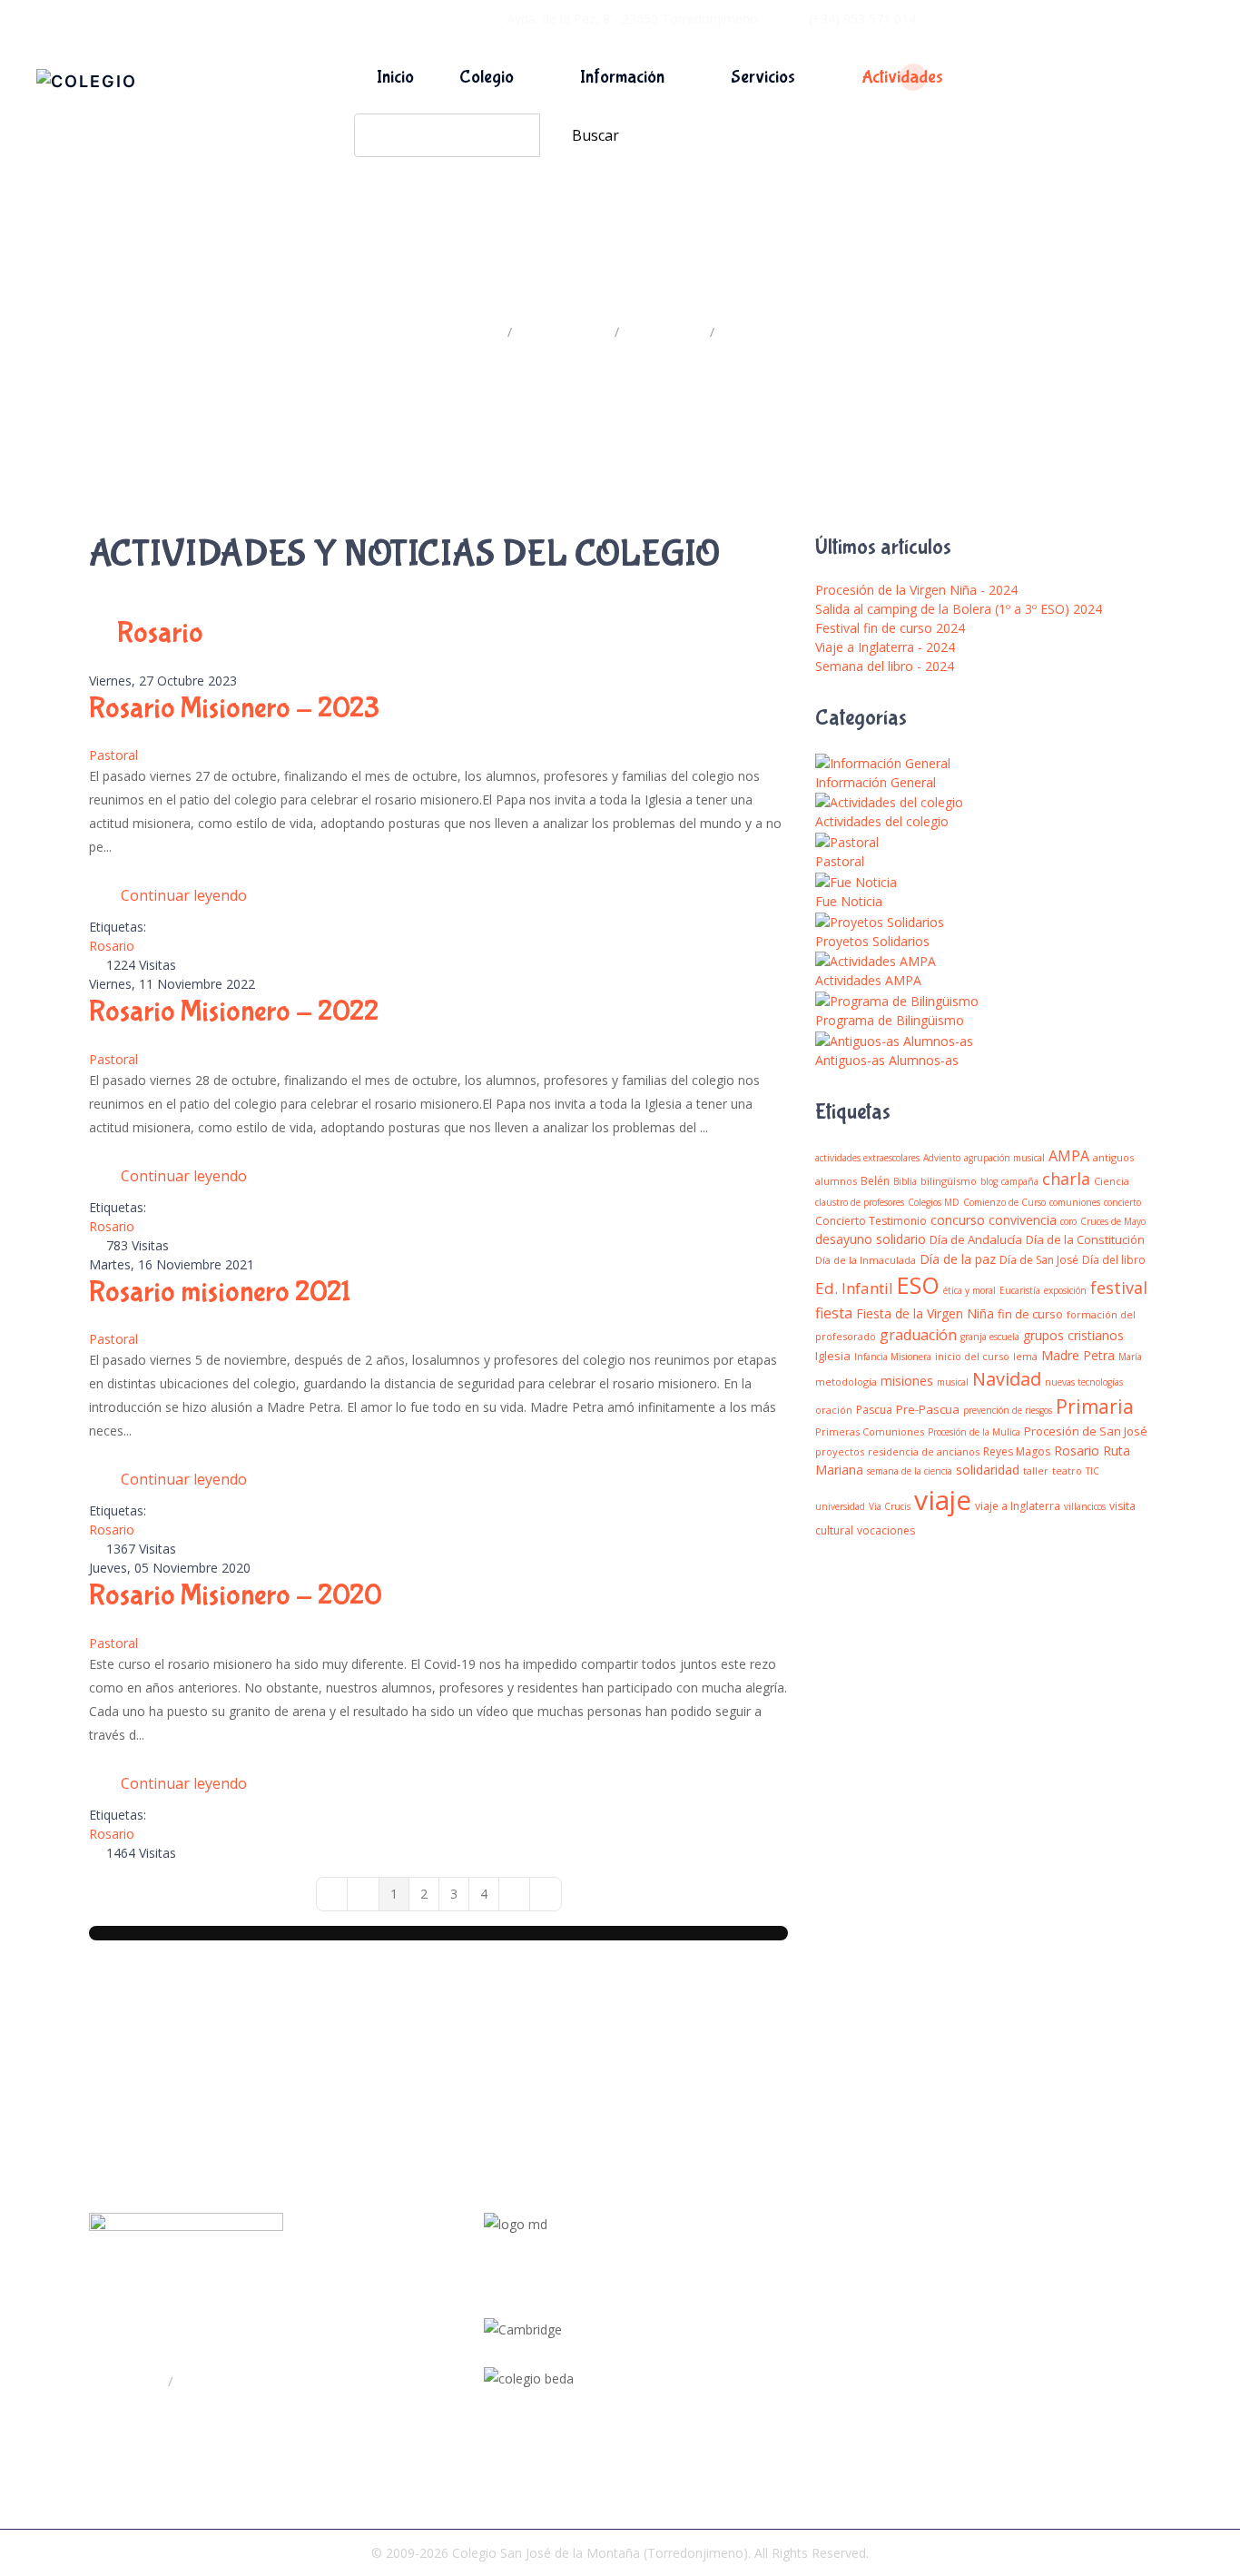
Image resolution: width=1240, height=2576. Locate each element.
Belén (875, 1181)
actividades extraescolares (867, 1158)
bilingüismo (949, 1181)
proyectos (840, 1451)
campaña (1020, 1181)
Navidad (1007, 1379)
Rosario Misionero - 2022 (234, 1012)
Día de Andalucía (976, 1239)
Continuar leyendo (184, 895)
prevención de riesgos (1008, 1410)
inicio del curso (972, 1356)
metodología (846, 1382)
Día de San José (1039, 1260)
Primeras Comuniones (870, 1431)
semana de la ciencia (910, 1471)
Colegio (487, 77)
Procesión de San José (1086, 1431)
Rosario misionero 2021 (220, 1293)
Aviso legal (1028, 2349)
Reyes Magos (1017, 1451)
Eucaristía (1020, 1290)
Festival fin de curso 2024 (890, 628)
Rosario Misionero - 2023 (234, 709)
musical (953, 1382)
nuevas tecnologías (1084, 1382)
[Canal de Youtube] (730, 2334)
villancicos (1085, 1506)
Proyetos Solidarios (872, 941)
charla (1066, 1179)
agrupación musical (1004, 1158)
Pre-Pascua (928, 1409)
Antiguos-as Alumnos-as (887, 1060)
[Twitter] (730, 2313)
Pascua (874, 1410)
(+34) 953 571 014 (862, 19)
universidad (840, 1506)
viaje (943, 1500)
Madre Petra (1078, 1355)
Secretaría (209, 2381)
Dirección (136, 2381)
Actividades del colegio (882, 821)
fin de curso (1030, 1314)
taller (1036, 1471)
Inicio (395, 77)
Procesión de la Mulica (974, 1432)
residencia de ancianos (924, 1451)
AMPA (1069, 1156)
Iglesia (833, 1356)
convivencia (1023, 1220)
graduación (918, 1335)
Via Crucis (890, 1506)
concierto (1122, 1202)
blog (989, 1181)
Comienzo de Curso (1004, 1202)
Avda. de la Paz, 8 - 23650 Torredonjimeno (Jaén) (261, 2344)
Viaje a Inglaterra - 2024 (885, 647)
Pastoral (113, 755)
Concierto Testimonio (871, 1221)
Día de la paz (958, 1259)
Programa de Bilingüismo (890, 1020)
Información (622, 77)
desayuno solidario (871, 1239)
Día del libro (1114, 1260)
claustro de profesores (860, 1202)
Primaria (1095, 1406)
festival (1119, 1288)
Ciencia (1112, 1181)
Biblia (905, 1181)
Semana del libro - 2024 (885, 666)
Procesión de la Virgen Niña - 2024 (916, 590)
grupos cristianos (1073, 1335)
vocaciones (886, 1530)
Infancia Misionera (893, 1357)
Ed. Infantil (854, 1288)
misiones (907, 1381)
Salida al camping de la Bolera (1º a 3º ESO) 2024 (959, 609)
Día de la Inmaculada (866, 1260)
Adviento (942, 1158)
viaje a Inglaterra (1018, 1506)
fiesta (834, 1313)
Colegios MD (934, 1202)
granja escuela (990, 1337)
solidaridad (988, 1470)
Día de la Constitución (1085, 1239)
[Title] (730, 2291)
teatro (1067, 1471)
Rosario (112, 946)
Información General (876, 782)
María (1130, 1357)
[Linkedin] (730, 2356)
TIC (1092, 1471)
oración (834, 1410)
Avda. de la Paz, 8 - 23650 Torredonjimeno (632, 19)
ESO (918, 1285)
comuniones (1075, 1202)
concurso (958, 1220)
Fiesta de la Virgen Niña (925, 1313)
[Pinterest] (730, 2378)
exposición (1065, 1290)
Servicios (763, 77)
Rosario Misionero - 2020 (236, 1596)
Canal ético (1029, 2378)
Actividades (902, 77)
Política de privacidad (1058, 2319)
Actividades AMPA (868, 980)
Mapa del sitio (1038, 2290)
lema (1025, 1356)
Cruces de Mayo (1113, 1221)
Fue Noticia (849, 901)
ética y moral (969, 1290)
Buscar (595, 135)
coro (1068, 1221)
